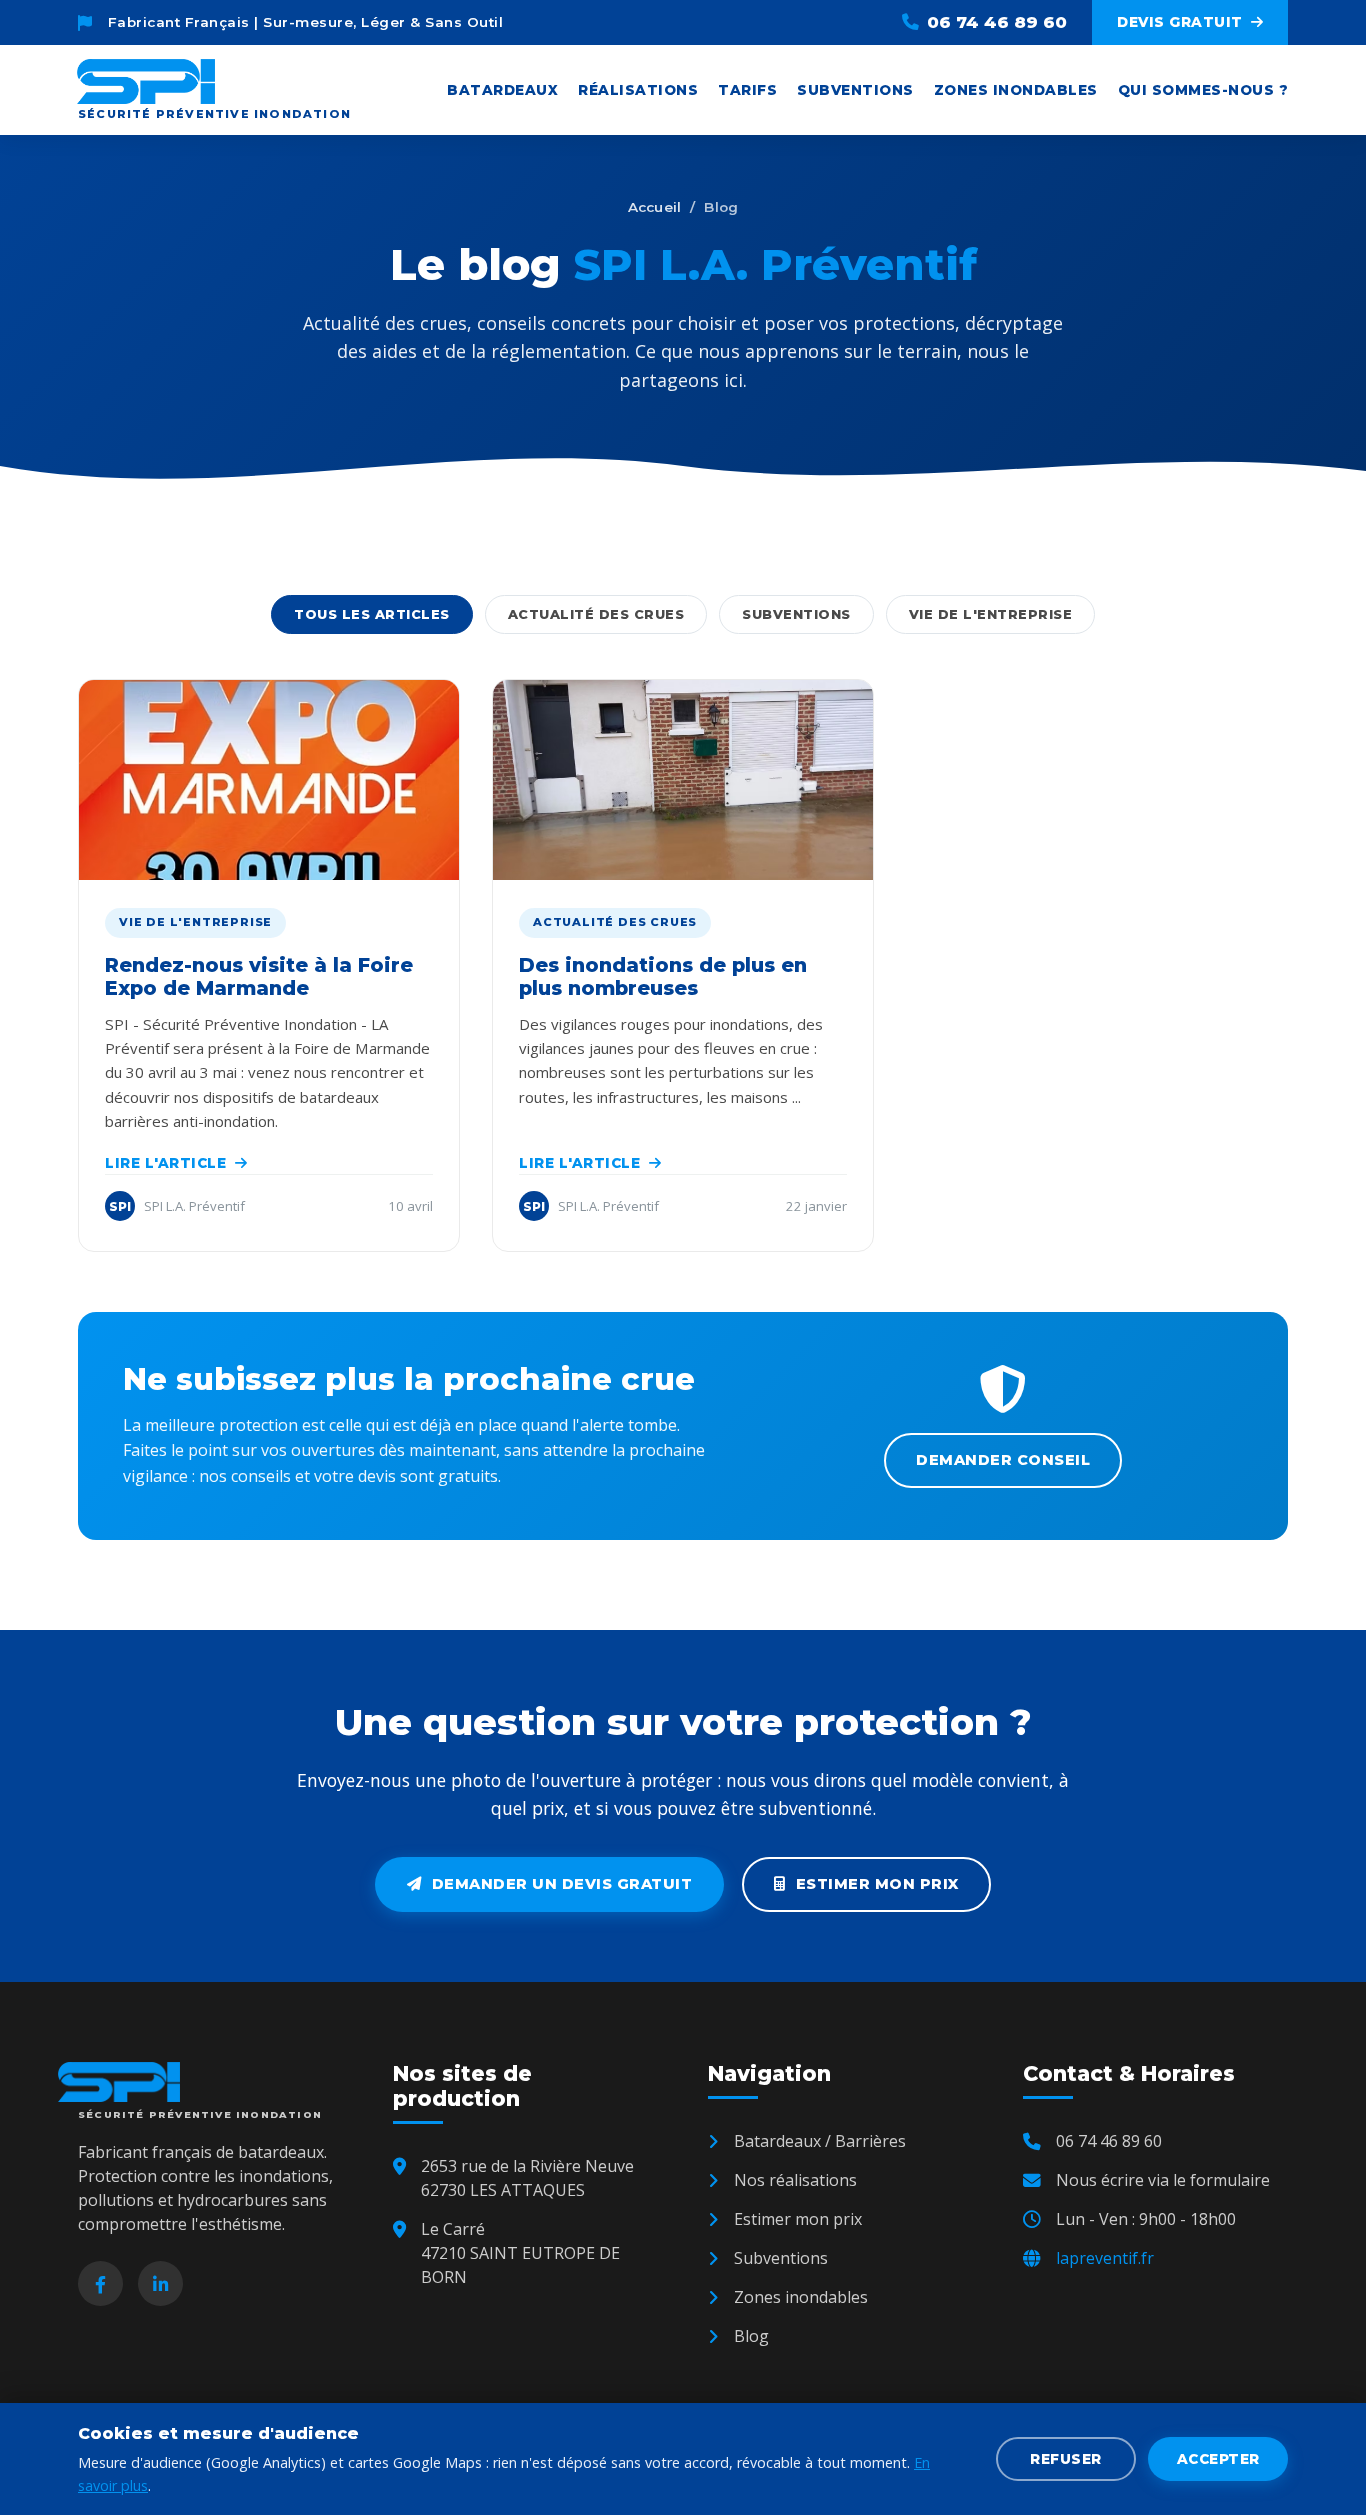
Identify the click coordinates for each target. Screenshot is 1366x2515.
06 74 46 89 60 (997, 22)
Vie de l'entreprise (991, 614)
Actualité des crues (596, 614)
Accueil (655, 207)
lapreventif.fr (1105, 2258)
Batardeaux (502, 90)
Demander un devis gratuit (562, 1884)
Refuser (1066, 2459)
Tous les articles (372, 614)
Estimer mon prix (877, 1884)
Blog (751, 2336)
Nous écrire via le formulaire (1163, 2180)
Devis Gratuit (1180, 22)
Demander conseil (1003, 1460)
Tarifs (747, 90)
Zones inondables (1016, 90)
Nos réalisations (795, 2180)
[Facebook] (100, 2283)
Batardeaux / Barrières (820, 2141)
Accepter (1218, 2459)
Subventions (855, 90)
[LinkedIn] (160, 2283)
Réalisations (638, 90)
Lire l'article (165, 1163)
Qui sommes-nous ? (1203, 90)
